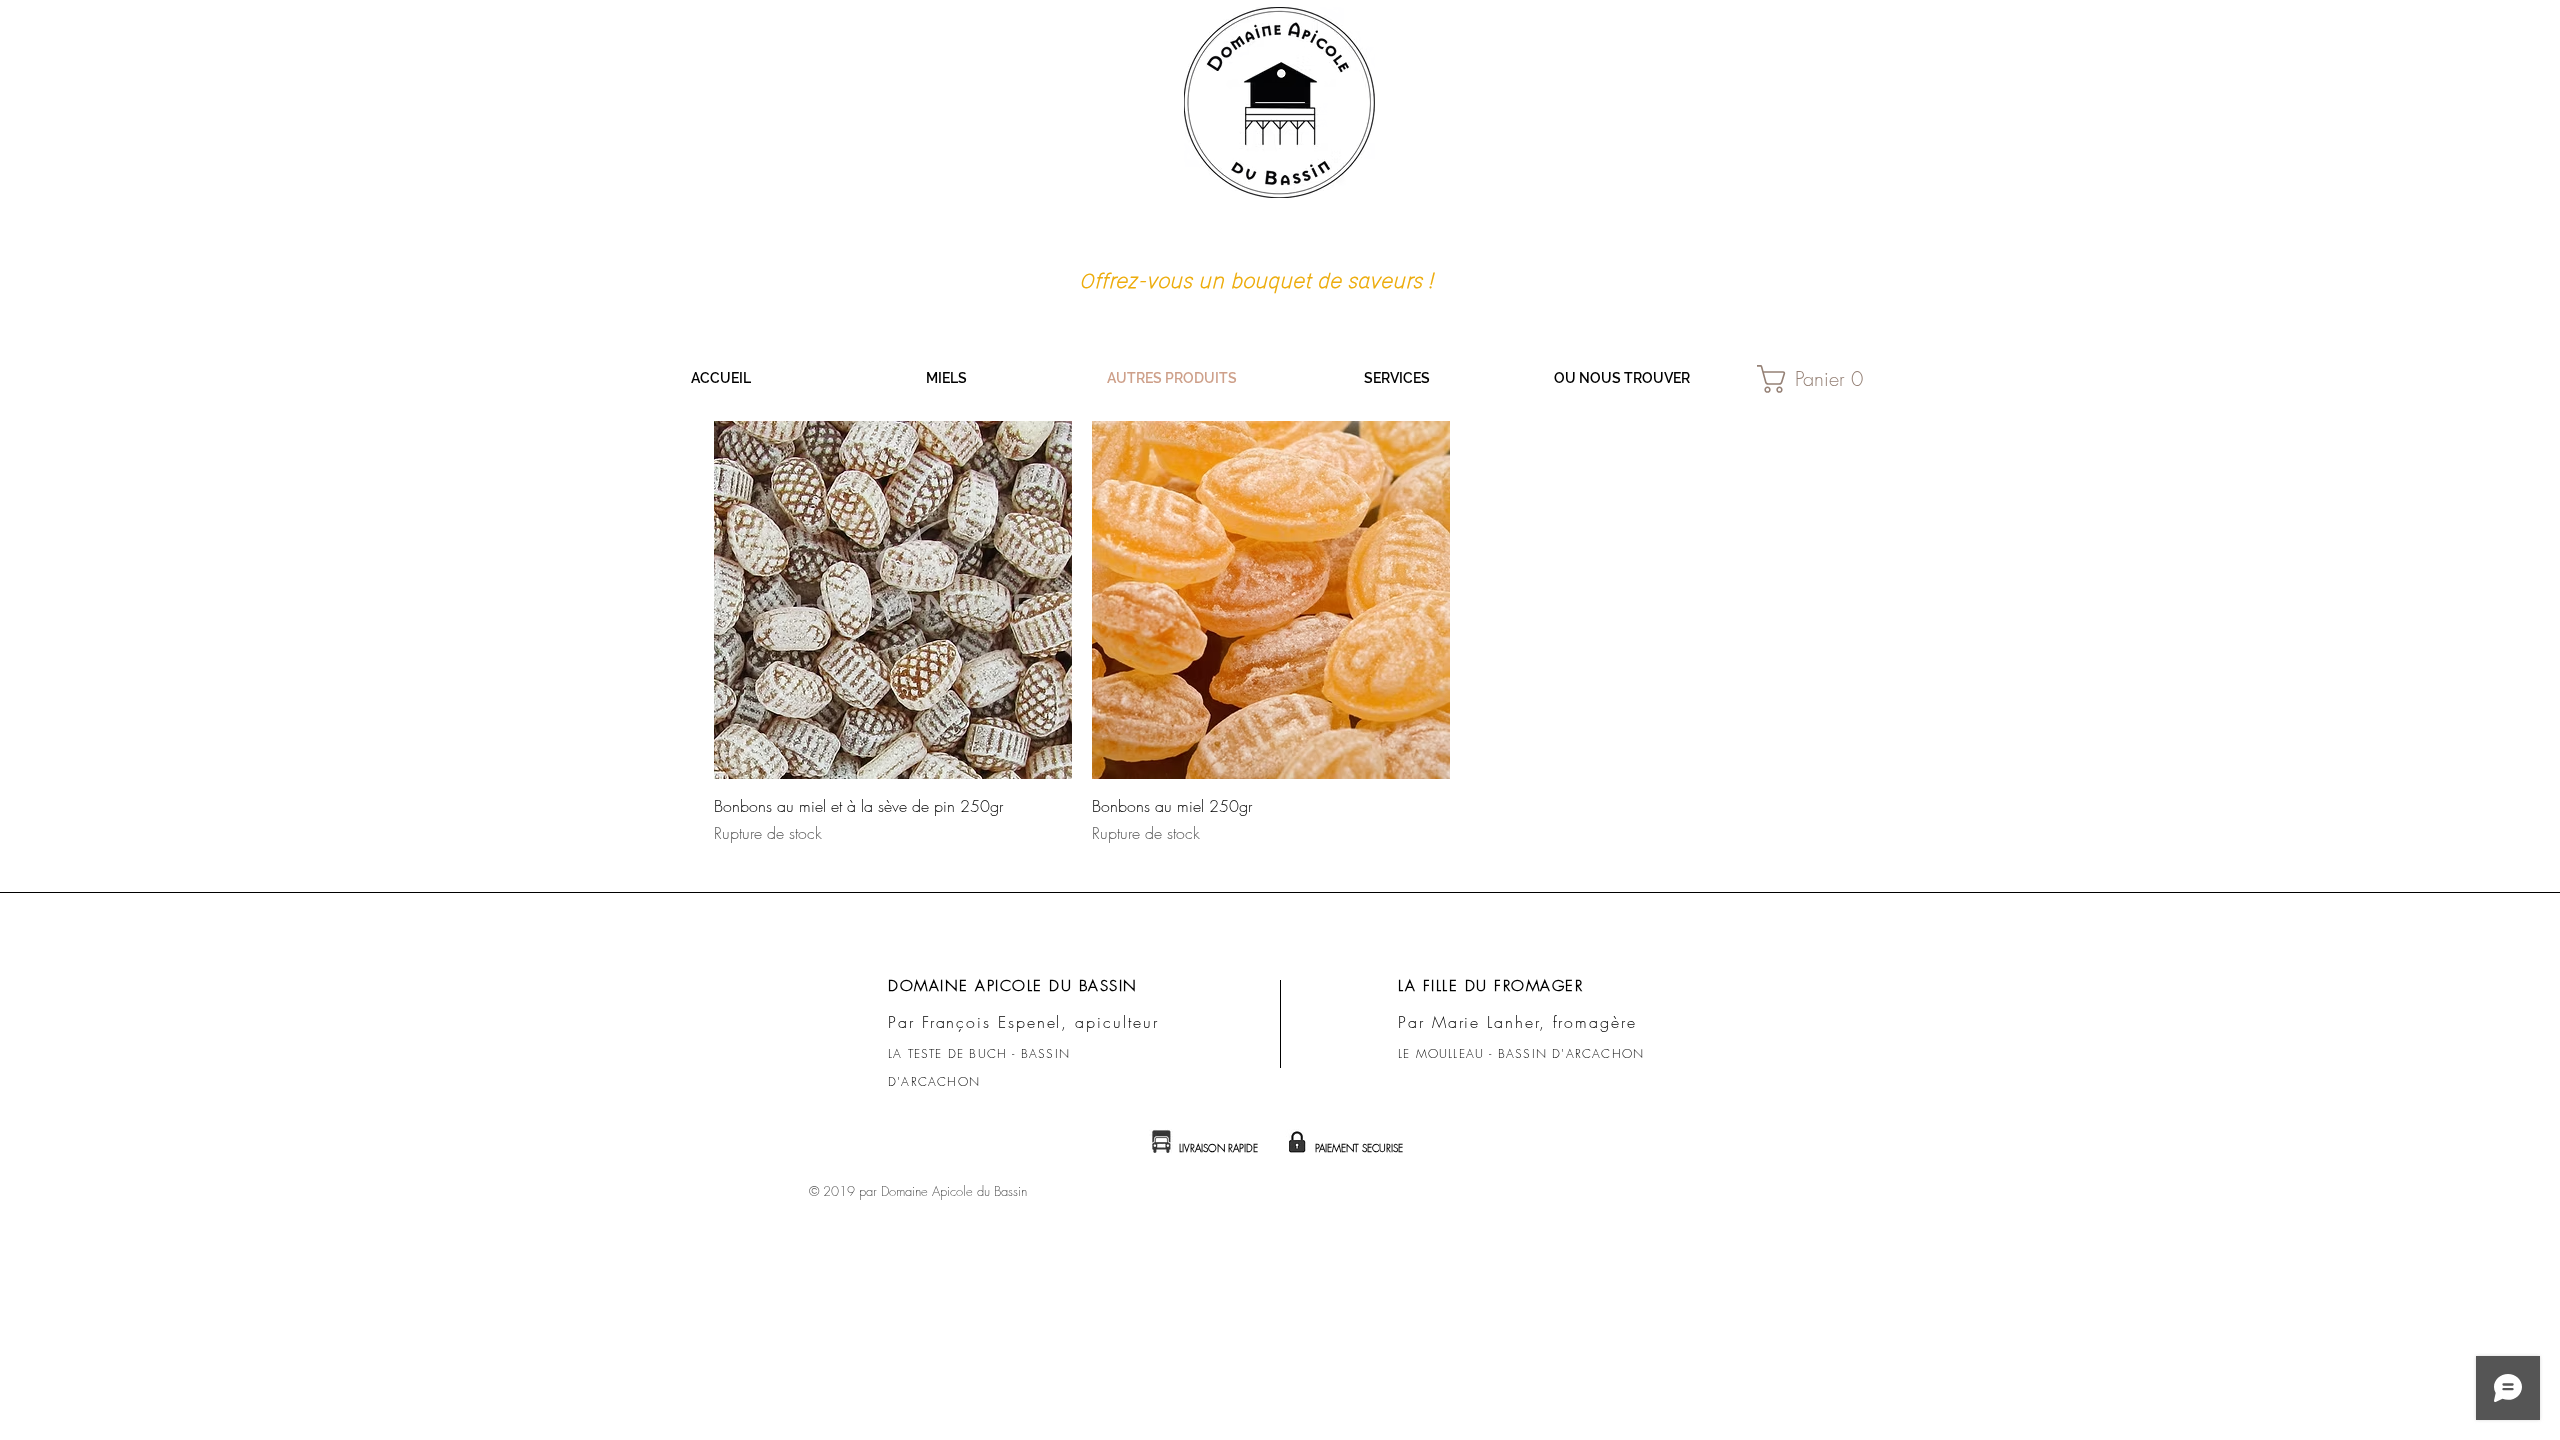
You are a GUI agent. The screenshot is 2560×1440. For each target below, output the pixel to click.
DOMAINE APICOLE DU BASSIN (1013, 986)
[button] (1819, 379)
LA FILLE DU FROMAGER (1490, 986)
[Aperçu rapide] (893, 600)
